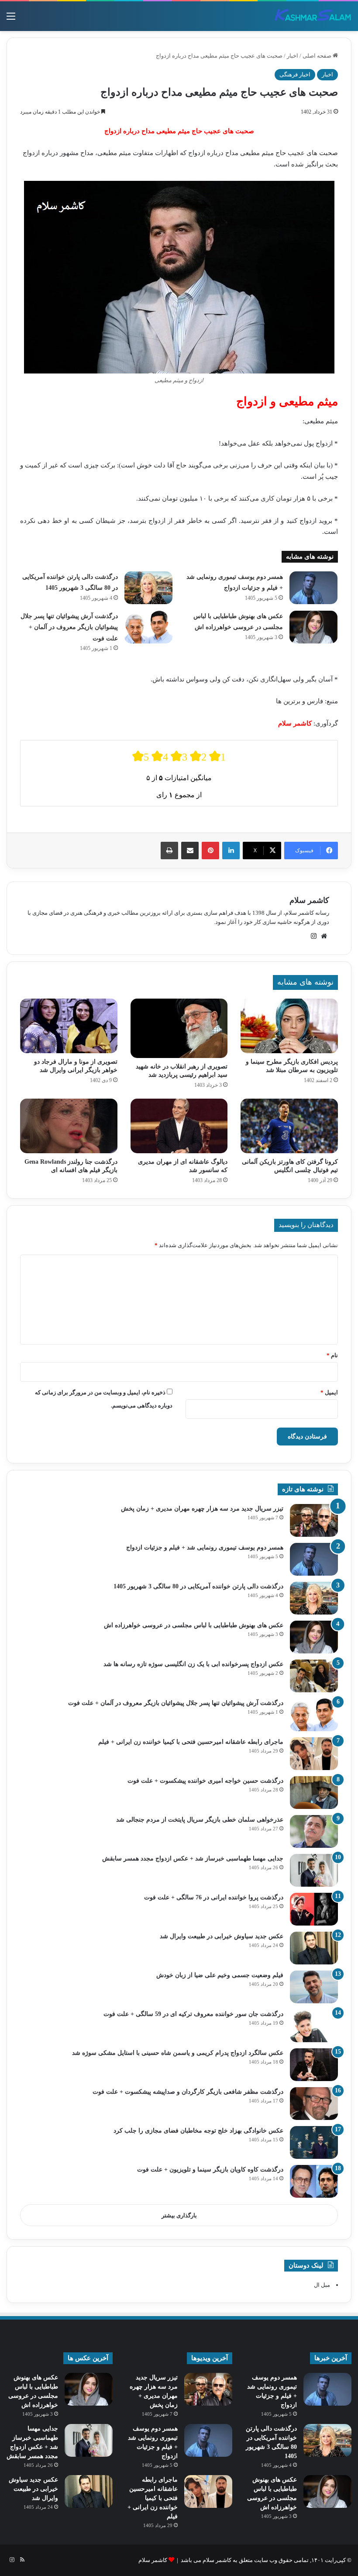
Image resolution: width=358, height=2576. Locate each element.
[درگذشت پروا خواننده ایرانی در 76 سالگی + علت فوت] (314, 1909)
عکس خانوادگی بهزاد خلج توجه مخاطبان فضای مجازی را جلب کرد (198, 2131)
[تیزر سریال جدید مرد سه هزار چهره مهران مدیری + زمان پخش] (314, 1520)
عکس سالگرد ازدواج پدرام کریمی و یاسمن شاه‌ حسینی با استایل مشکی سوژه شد (178, 2053)
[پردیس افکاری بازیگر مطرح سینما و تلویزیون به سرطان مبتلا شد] (289, 1026)
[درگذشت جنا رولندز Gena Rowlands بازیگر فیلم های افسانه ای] (69, 1126)
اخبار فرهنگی (295, 74)
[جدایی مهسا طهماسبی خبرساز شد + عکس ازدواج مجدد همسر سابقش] (314, 1870)
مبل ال (322, 2285)
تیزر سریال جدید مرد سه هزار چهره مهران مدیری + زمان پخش (202, 1509)
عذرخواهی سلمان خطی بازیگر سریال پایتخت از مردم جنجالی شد (200, 1820)
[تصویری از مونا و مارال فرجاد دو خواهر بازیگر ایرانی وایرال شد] (69, 1026)
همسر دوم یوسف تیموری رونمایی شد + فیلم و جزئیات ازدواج (205, 1547)
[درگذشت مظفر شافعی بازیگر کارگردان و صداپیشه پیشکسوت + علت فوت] (314, 2104)
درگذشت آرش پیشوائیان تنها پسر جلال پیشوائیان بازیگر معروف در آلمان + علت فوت (69, 627)
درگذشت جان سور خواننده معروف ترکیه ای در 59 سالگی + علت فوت (193, 2014)
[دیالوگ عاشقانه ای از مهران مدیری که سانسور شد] (179, 1126)
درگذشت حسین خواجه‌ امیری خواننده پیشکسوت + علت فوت (205, 1781)
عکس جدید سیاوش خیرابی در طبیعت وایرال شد (222, 1936)
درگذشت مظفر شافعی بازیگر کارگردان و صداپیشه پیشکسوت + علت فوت (188, 2092)
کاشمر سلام (309, 900)
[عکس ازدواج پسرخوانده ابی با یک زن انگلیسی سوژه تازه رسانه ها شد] (314, 1676)
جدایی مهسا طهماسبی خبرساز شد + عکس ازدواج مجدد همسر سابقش (193, 1859)
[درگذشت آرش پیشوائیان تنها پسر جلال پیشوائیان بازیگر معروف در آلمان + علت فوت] (148, 627)
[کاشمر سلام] (313, 16)
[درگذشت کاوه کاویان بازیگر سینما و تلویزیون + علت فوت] (314, 2181)
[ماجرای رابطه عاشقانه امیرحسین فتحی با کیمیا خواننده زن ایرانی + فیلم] (314, 1754)
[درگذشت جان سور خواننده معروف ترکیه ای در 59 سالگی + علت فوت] (314, 2026)
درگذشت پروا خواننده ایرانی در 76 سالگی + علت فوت (214, 1897)
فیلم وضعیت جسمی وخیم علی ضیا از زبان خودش (220, 1975)
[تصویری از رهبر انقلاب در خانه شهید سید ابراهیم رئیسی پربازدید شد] (179, 1028)
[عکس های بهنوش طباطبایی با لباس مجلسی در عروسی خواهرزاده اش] (313, 627)
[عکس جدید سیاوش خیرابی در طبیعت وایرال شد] (314, 1948)
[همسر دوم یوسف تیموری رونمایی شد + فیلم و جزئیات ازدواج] (313, 588)
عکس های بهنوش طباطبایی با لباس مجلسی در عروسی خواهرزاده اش (194, 1625)
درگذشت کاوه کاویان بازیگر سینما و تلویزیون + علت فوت (210, 2170)
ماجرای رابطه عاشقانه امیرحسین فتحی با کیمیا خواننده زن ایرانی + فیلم (191, 1742)
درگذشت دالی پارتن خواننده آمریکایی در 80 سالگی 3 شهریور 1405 (198, 1586)
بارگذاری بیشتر (179, 2215)
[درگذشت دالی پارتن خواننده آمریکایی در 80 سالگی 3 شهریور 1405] (148, 588)
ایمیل (329, 1392)
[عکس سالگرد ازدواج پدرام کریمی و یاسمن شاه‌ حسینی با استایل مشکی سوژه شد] (314, 2065)
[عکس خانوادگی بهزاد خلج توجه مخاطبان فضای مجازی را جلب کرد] (314, 2142)
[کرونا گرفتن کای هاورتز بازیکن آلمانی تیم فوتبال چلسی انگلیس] (289, 1126)
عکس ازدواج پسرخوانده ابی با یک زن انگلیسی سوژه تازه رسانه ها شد (193, 1664)
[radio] (141, 756)
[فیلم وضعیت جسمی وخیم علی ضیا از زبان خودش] (314, 1987)
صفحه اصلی (318, 56)
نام (332, 1355)
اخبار (293, 56)
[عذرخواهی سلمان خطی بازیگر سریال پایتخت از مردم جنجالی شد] (314, 1831)
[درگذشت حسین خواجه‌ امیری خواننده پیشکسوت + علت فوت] (314, 1793)
